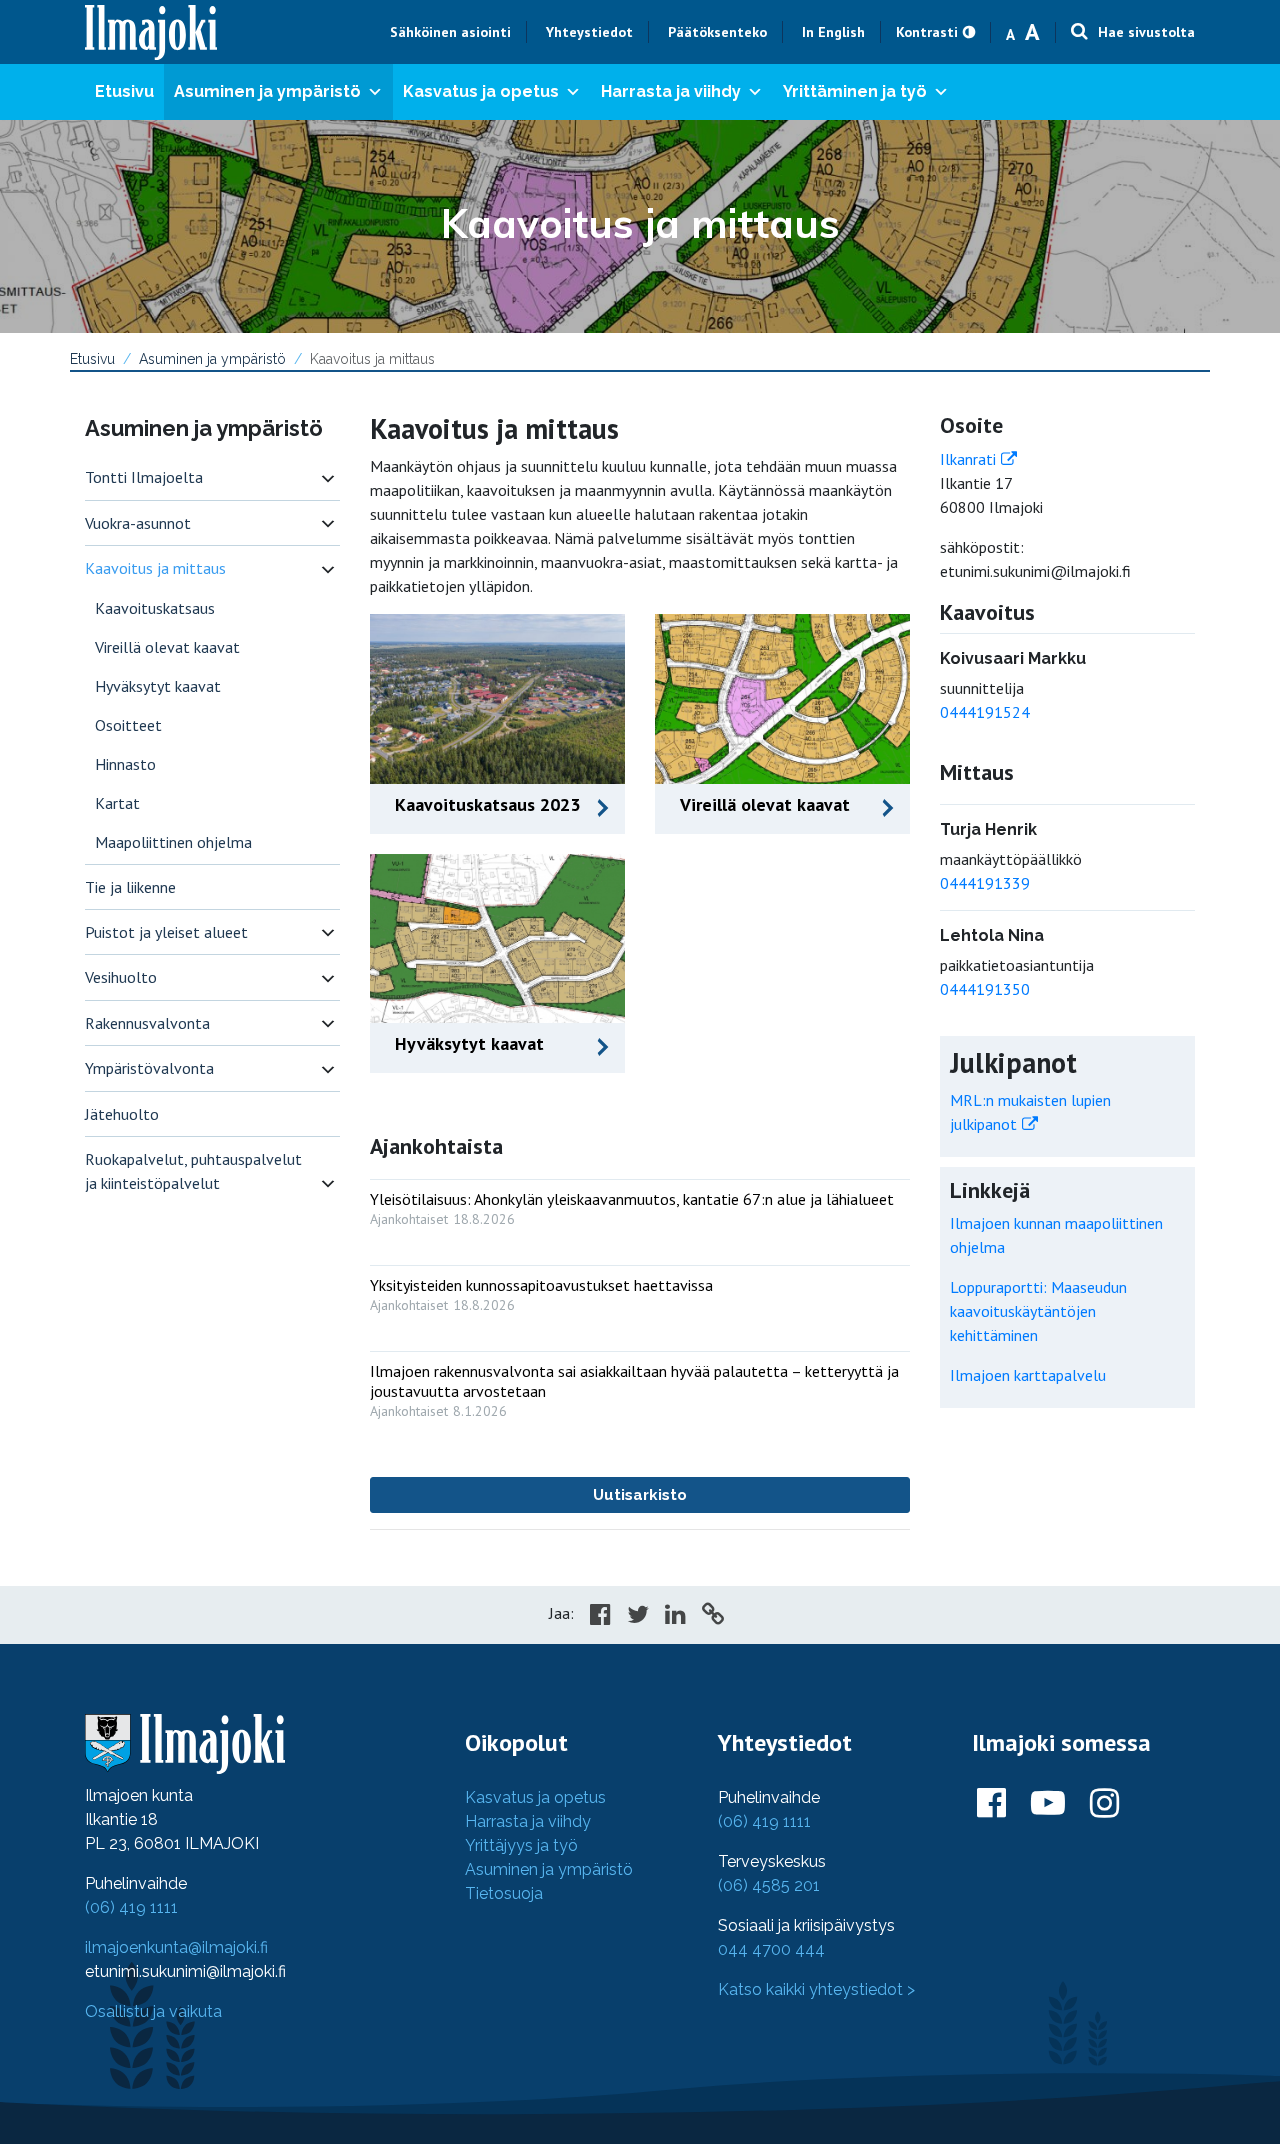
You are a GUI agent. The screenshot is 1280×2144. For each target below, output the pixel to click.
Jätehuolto (122, 1114)
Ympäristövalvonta (149, 1068)
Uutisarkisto (640, 1495)
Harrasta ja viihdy (671, 91)
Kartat (117, 803)
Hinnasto (125, 764)
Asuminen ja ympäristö (267, 91)
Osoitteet (128, 725)
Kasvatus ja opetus (481, 91)
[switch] (328, 477)
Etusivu (124, 91)
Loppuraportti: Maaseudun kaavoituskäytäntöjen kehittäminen (1038, 1311)
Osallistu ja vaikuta (153, 2011)
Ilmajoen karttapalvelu (1028, 1375)
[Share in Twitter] (638, 1617)
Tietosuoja (504, 1893)
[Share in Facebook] (600, 1617)
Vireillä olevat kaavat (167, 647)
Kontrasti (927, 32)
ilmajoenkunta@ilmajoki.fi (176, 1947)
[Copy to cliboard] (713, 1617)
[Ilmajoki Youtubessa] (1048, 1804)
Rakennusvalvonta (147, 1023)
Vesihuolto (121, 977)
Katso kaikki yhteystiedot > (816, 1989)
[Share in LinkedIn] (675, 1617)
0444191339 (985, 883)
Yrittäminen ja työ (855, 91)
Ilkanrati (968, 459)
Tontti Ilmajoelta (144, 477)
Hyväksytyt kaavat (158, 686)
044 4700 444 (771, 1949)
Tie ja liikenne (130, 887)
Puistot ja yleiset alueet (166, 932)
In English (833, 32)
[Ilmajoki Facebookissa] (991, 1804)
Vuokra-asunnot (138, 523)
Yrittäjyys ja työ (521, 1845)
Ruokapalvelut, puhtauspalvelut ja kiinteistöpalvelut (193, 1171)
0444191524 (985, 712)
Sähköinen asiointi (450, 32)
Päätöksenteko (717, 32)
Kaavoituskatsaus (155, 608)
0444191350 (985, 989)
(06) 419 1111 (131, 1907)
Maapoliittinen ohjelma (173, 842)
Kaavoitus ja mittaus (155, 568)
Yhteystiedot (589, 32)
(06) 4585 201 (769, 1885)
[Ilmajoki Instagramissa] (1104, 1804)
